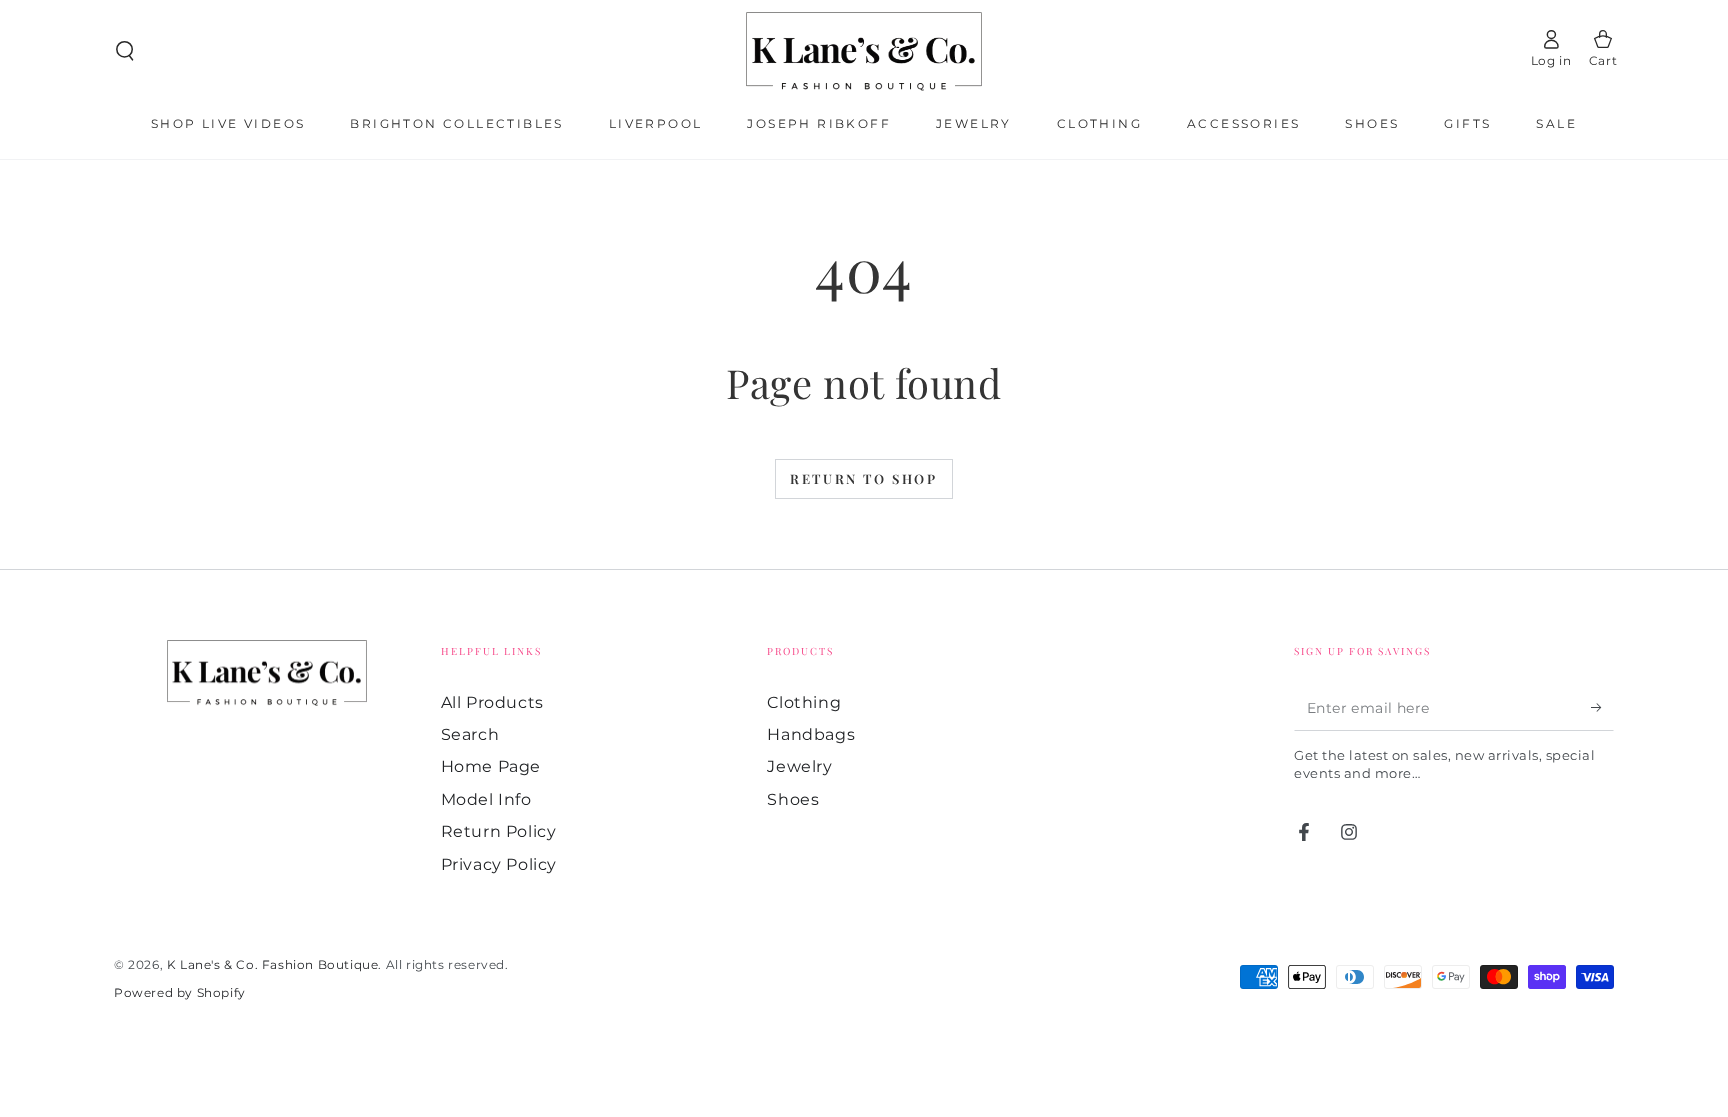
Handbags (811, 734)
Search (470, 734)
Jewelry (799, 766)
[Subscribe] (1602, 708)
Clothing (804, 702)
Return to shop (863, 478)
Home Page (491, 766)
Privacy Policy (499, 864)
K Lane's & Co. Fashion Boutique (273, 964)
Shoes (793, 799)
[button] (125, 51)
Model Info (486, 799)
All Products (492, 702)
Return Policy (499, 831)
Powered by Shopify (180, 992)
